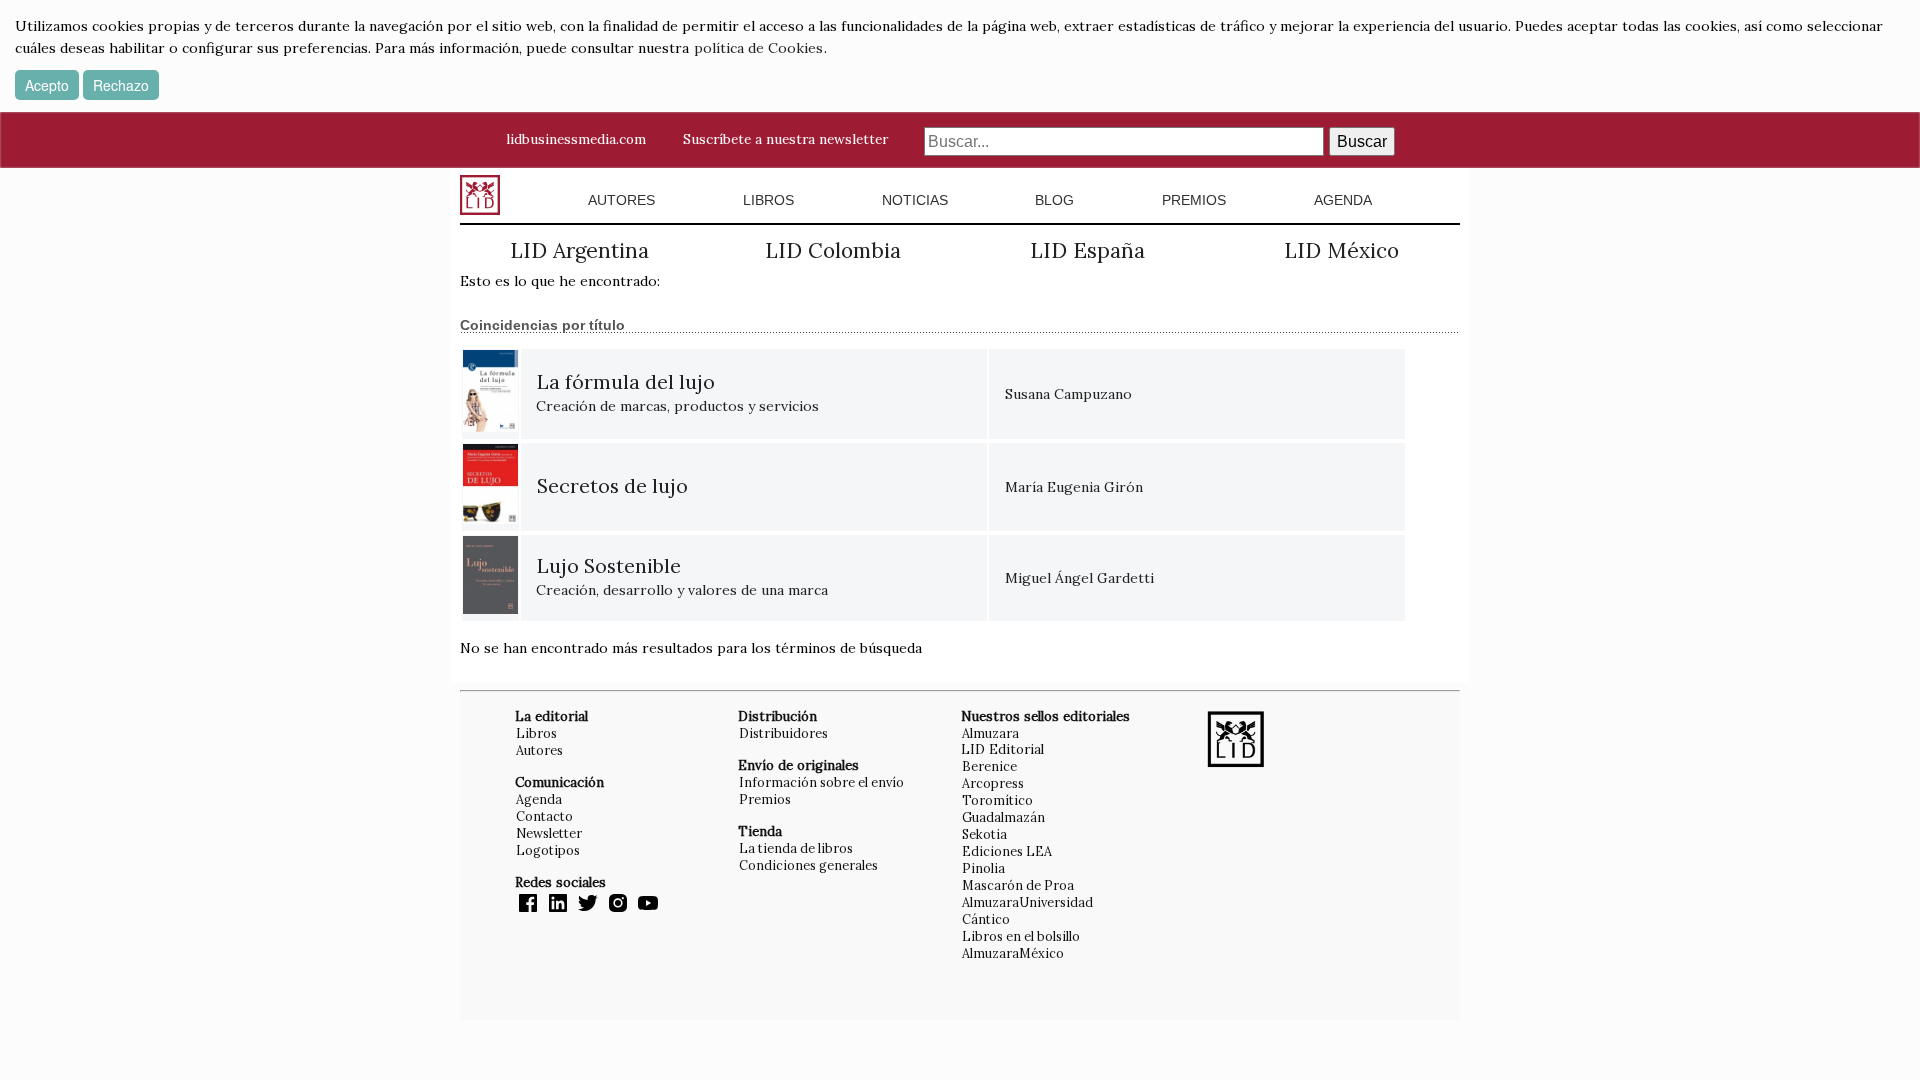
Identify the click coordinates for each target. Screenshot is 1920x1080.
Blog (1054, 200)
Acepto (47, 85)
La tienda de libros (796, 848)
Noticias (915, 200)
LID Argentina (579, 250)
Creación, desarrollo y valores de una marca (682, 578)
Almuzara (990, 733)
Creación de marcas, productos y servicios (677, 394)
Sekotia (984, 834)
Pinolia (983, 868)
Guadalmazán (1003, 817)
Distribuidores (783, 733)
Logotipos (548, 850)
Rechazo (121, 85)
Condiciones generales (808, 865)
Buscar (1362, 141)
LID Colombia (833, 250)
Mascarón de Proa (1018, 885)
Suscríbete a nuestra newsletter (785, 139)
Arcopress (993, 783)
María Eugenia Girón (1074, 487)
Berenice (989, 766)
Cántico (986, 919)
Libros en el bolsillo (1021, 936)
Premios (1194, 200)
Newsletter (549, 833)
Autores (621, 200)
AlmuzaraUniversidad (1027, 902)
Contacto (544, 816)
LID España (1087, 250)
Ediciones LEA (1007, 851)
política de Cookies (758, 48)
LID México (1341, 250)
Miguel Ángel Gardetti (1079, 578)
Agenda (1343, 200)
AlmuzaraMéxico (1013, 953)
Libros (768, 200)
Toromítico (997, 800)
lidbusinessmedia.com (576, 139)
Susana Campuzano (1068, 394)
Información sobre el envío (821, 782)
